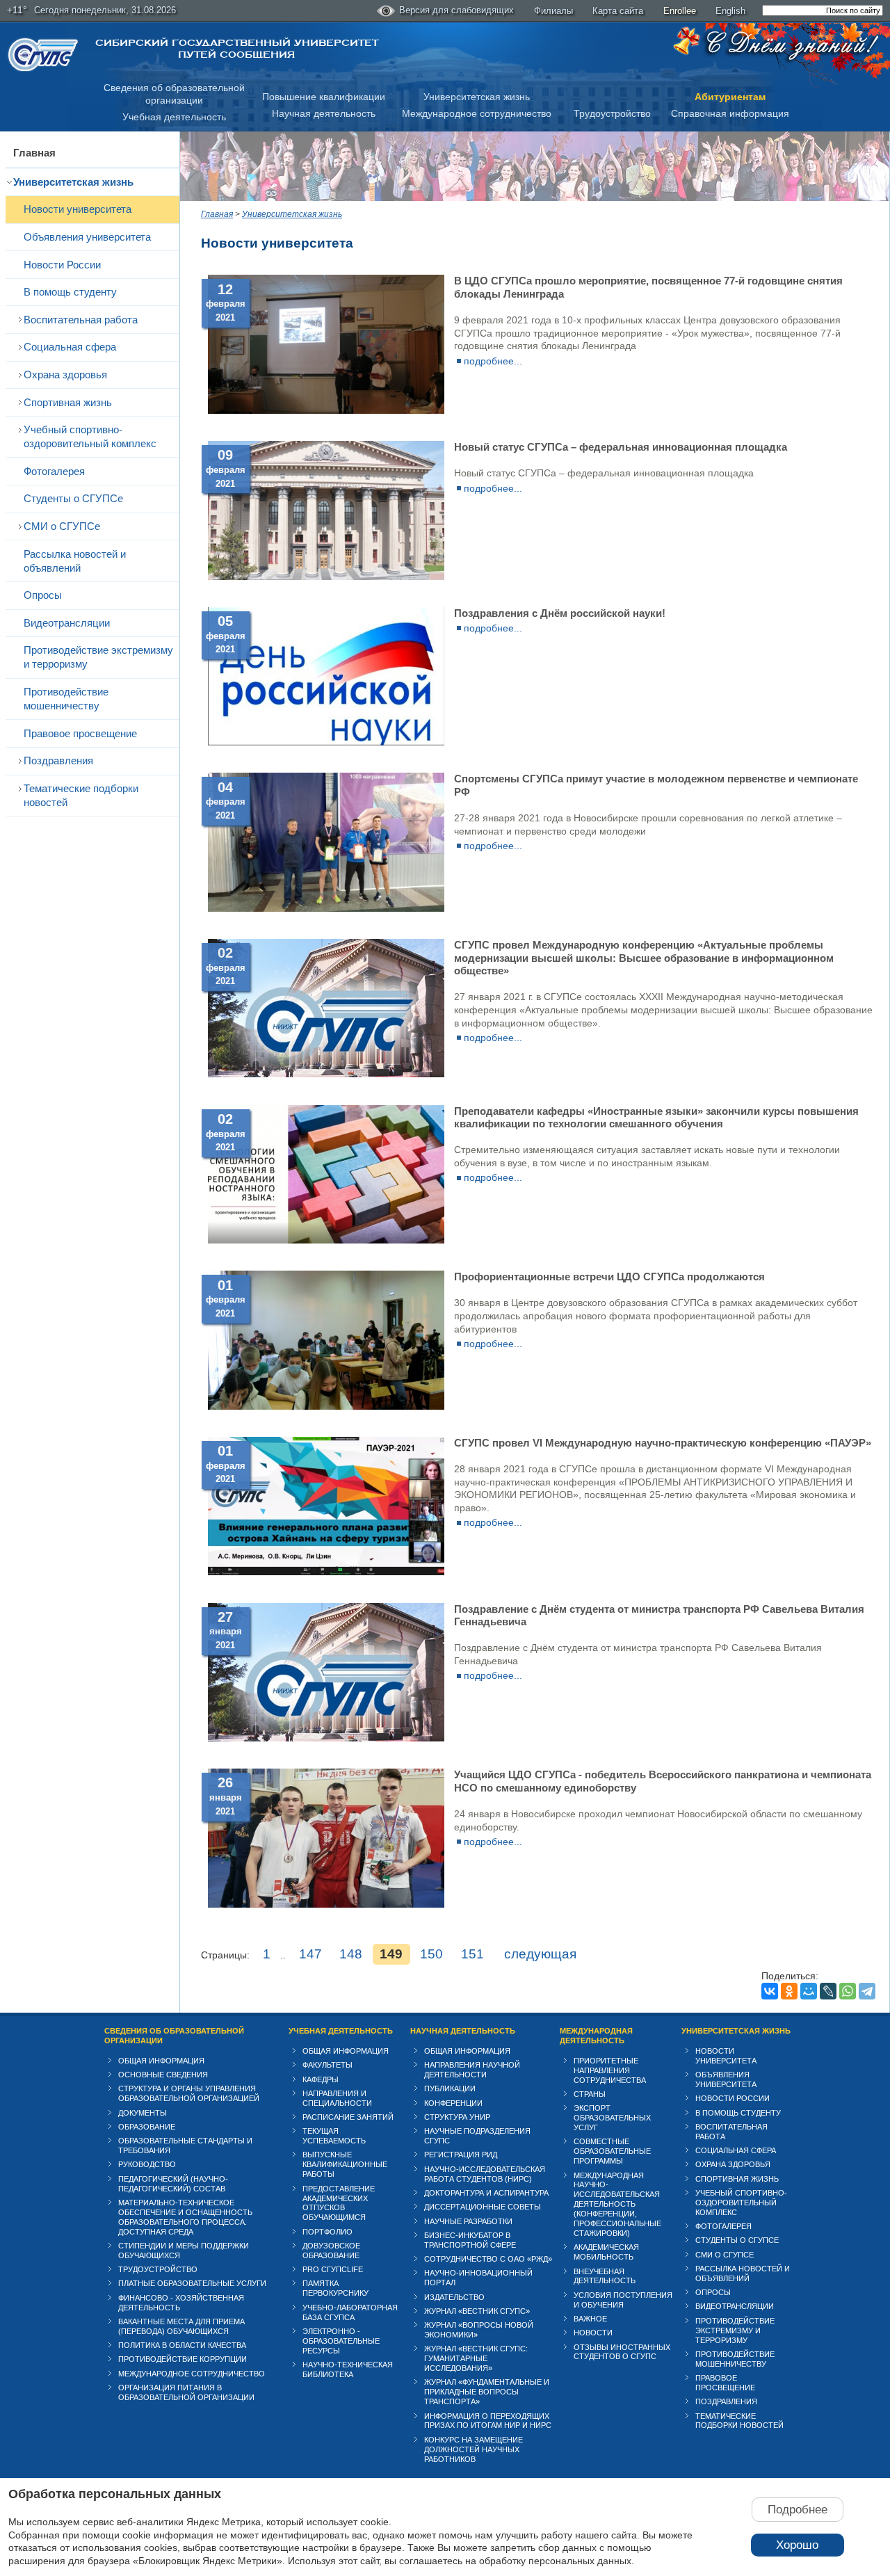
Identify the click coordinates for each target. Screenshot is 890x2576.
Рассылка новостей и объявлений (75, 561)
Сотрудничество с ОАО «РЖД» (488, 2259)
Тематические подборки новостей (81, 795)
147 (310, 1954)
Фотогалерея (54, 471)
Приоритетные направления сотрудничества (610, 2070)
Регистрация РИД (461, 2155)
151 (472, 1954)
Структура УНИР (457, 2117)
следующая (540, 1954)
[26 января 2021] (326, 1904)
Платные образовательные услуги (192, 2283)
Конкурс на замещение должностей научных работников (474, 2449)
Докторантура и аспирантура (486, 2193)
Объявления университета (87, 237)
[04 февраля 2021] (326, 908)
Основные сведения (163, 2075)
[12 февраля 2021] (326, 410)
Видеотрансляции (67, 623)
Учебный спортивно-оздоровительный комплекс (90, 436)
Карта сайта (618, 11)
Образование (147, 2127)
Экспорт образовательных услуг (612, 2118)
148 (351, 1954)
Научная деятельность (324, 113)
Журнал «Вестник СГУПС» (477, 2311)
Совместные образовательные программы (612, 2151)
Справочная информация (730, 113)
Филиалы (553, 11)
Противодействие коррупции (183, 2359)
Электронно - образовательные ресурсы (341, 2341)
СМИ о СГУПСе (62, 526)
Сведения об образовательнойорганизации (174, 94)
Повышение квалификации (324, 97)
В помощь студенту (70, 292)
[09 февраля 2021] (326, 577)
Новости (593, 2333)
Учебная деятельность (174, 117)
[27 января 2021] (326, 1738)
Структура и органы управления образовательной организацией (189, 2093)
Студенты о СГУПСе (73, 498)
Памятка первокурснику (335, 2288)
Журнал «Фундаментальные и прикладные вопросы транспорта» (487, 2392)
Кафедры (321, 2079)
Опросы (43, 595)
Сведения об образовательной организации (174, 2036)
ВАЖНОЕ (590, 2319)
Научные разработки (468, 2221)
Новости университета (78, 209)
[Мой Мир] (809, 1991)
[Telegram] (867, 1991)
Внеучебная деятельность (605, 2276)
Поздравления (58, 760)
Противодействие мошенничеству (66, 699)
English (730, 11)
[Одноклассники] (789, 1991)
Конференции (453, 2103)
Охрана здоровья (65, 375)
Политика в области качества (182, 2345)
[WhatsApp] (848, 1991)
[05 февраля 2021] (326, 742)
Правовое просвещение (80, 733)
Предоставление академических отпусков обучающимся (339, 2203)
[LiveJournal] (828, 1991)
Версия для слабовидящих (456, 10)
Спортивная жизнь (68, 402)
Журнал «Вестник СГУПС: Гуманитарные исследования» (476, 2358)
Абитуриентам (730, 97)
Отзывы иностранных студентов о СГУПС (622, 2352)
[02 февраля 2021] (326, 1074)
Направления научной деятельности (472, 2070)
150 (431, 1954)
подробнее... (493, 361)
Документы (143, 2113)
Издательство (454, 2297)
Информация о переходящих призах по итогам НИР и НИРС (488, 2421)
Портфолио (327, 2232)
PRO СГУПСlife (333, 2269)
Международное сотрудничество (477, 113)
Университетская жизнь (477, 97)
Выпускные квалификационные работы (345, 2164)
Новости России (62, 265)
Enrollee (680, 11)
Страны (590, 2094)
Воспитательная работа (81, 320)
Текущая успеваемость (334, 2136)
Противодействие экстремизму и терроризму (98, 657)
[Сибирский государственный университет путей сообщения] (43, 55)
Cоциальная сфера (70, 347)
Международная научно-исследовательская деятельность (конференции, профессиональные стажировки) (617, 2205)
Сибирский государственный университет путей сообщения (237, 49)
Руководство (147, 2164)
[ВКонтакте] (770, 1991)
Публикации (450, 2088)
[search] (823, 10)
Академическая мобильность (606, 2252)
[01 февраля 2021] (326, 1406)
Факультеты (327, 2065)
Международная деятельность (596, 2036)
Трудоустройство (612, 113)
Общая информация (161, 2061)
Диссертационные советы (483, 2207)
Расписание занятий (348, 2117)
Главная (34, 153)
